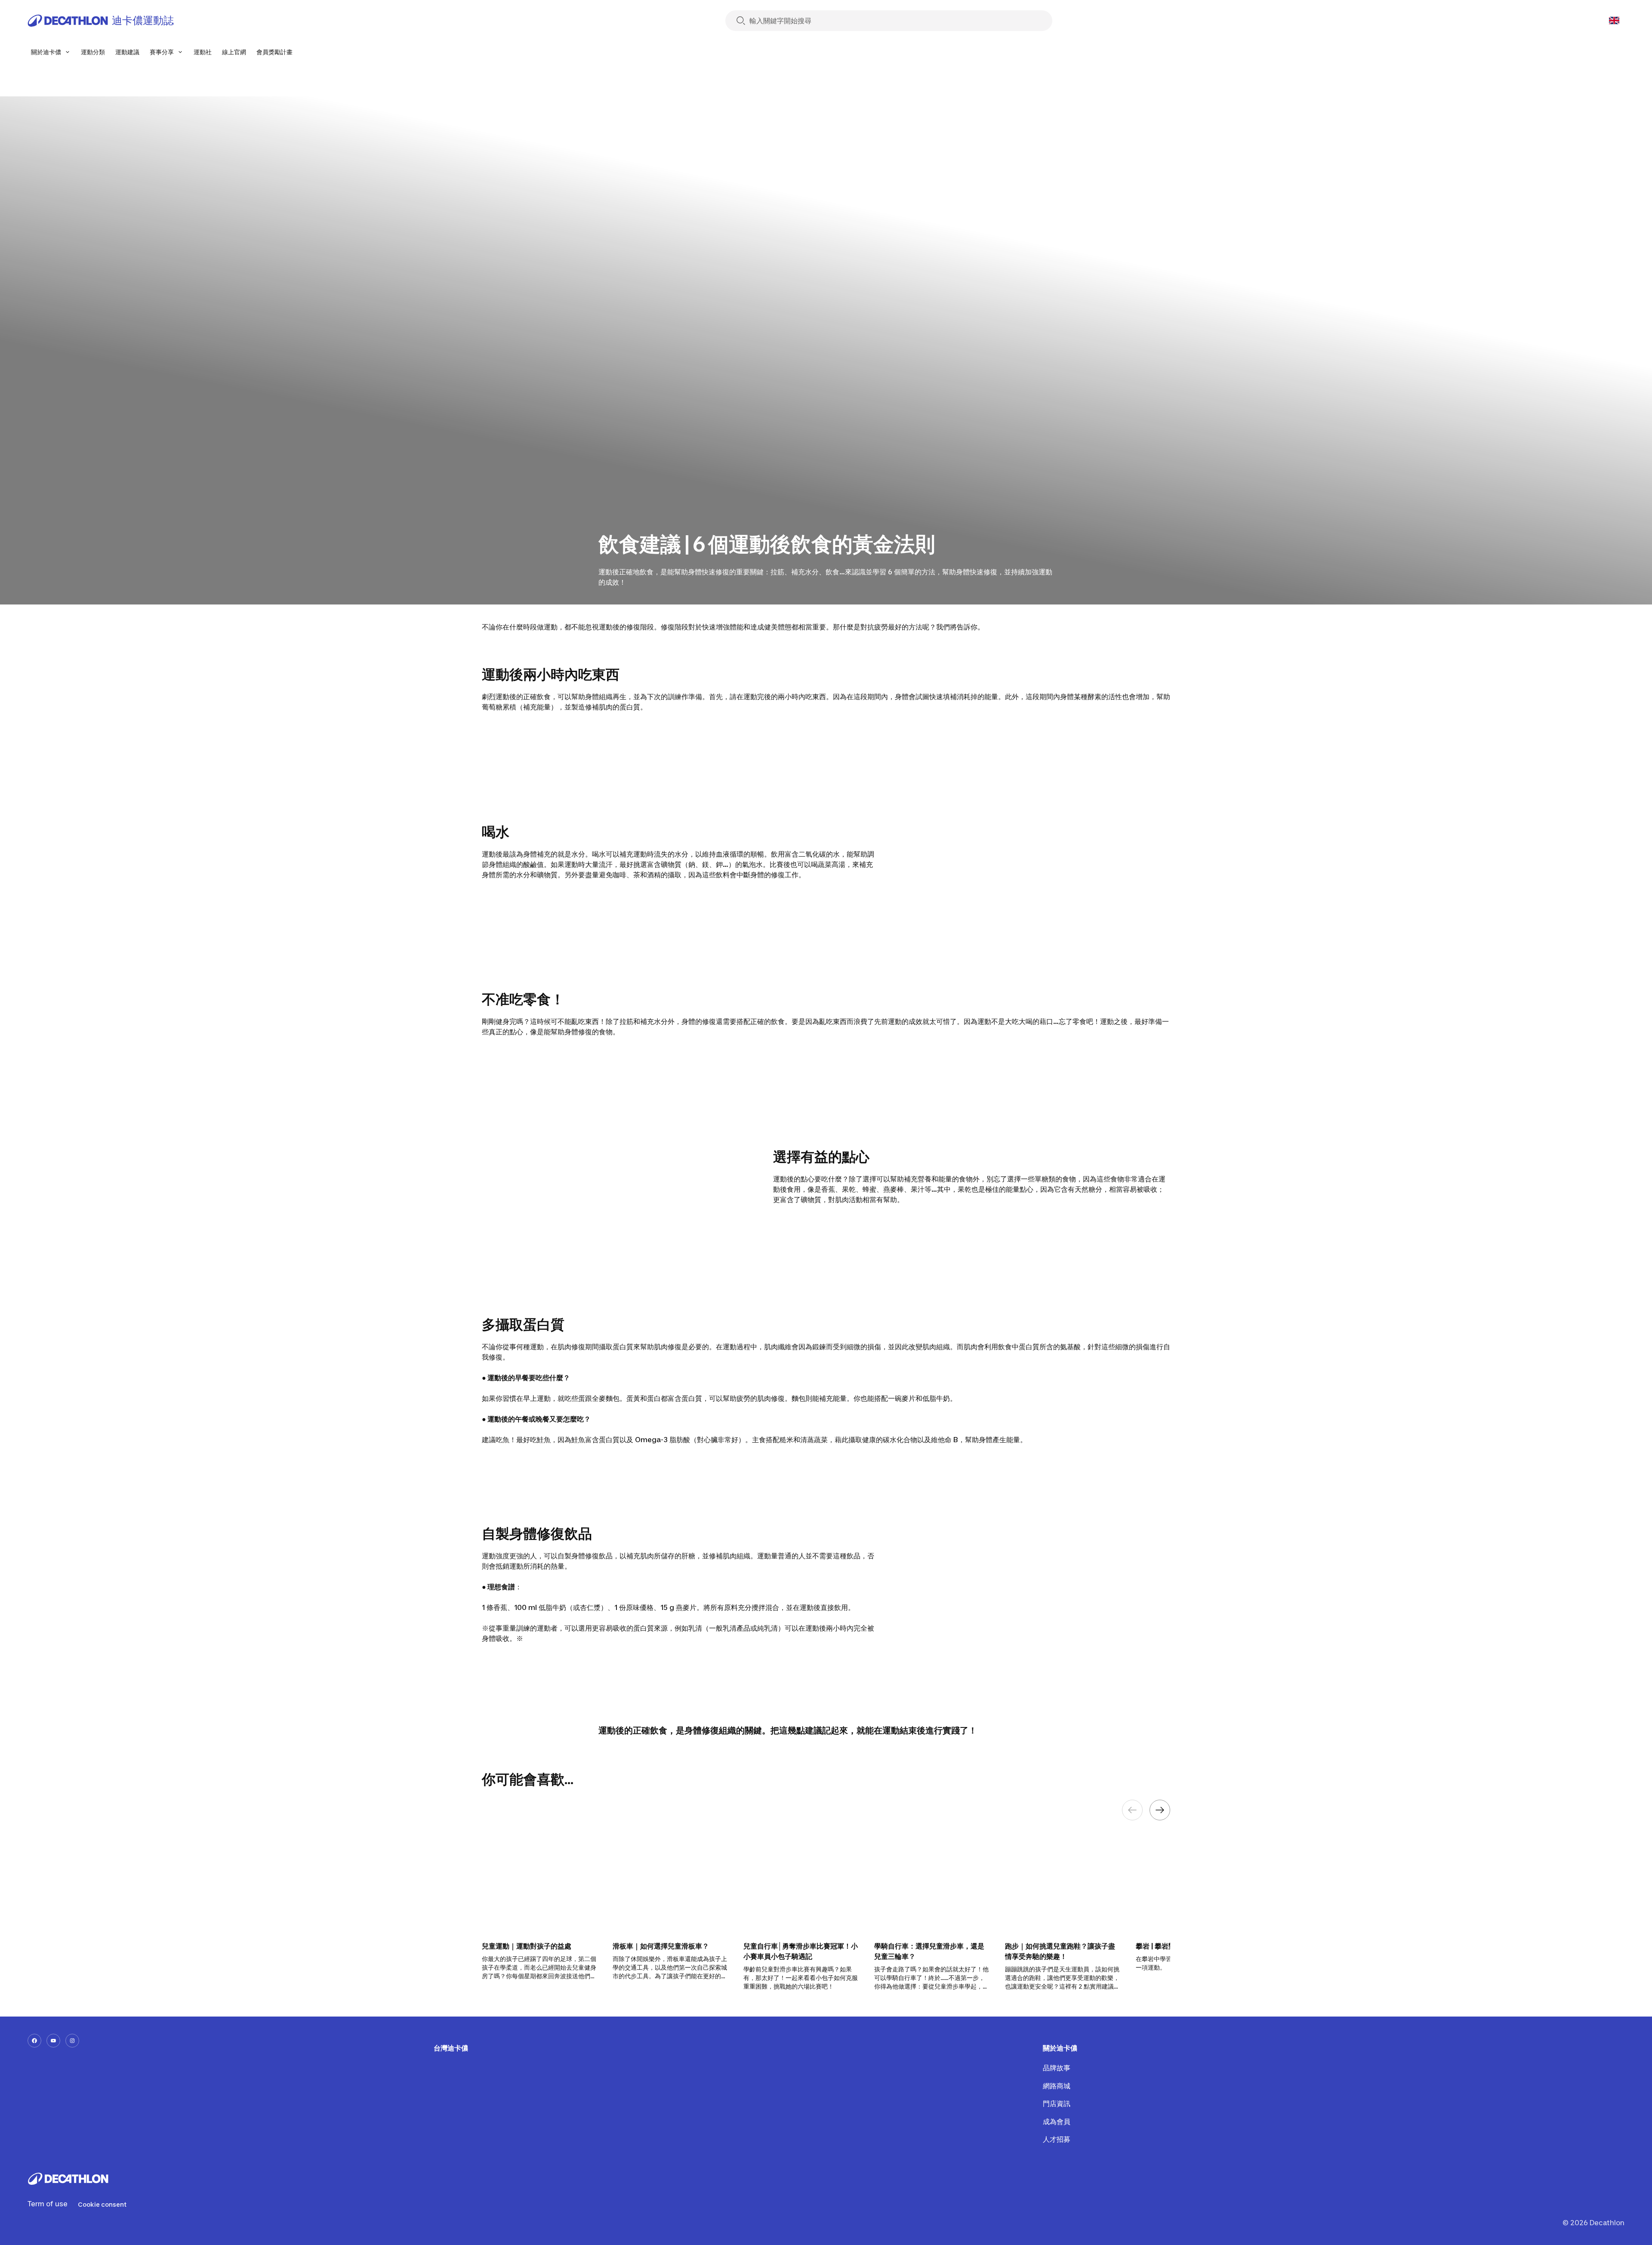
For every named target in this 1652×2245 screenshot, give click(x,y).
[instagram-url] (72, 2041)
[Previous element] (1132, 1810)
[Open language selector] (1614, 21)
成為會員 (1056, 2122)
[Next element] (1160, 1810)
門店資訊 (1056, 2103)
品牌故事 (1056, 2068)
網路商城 (1056, 2086)
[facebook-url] (34, 2041)
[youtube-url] (53, 2041)
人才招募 (1056, 2139)
